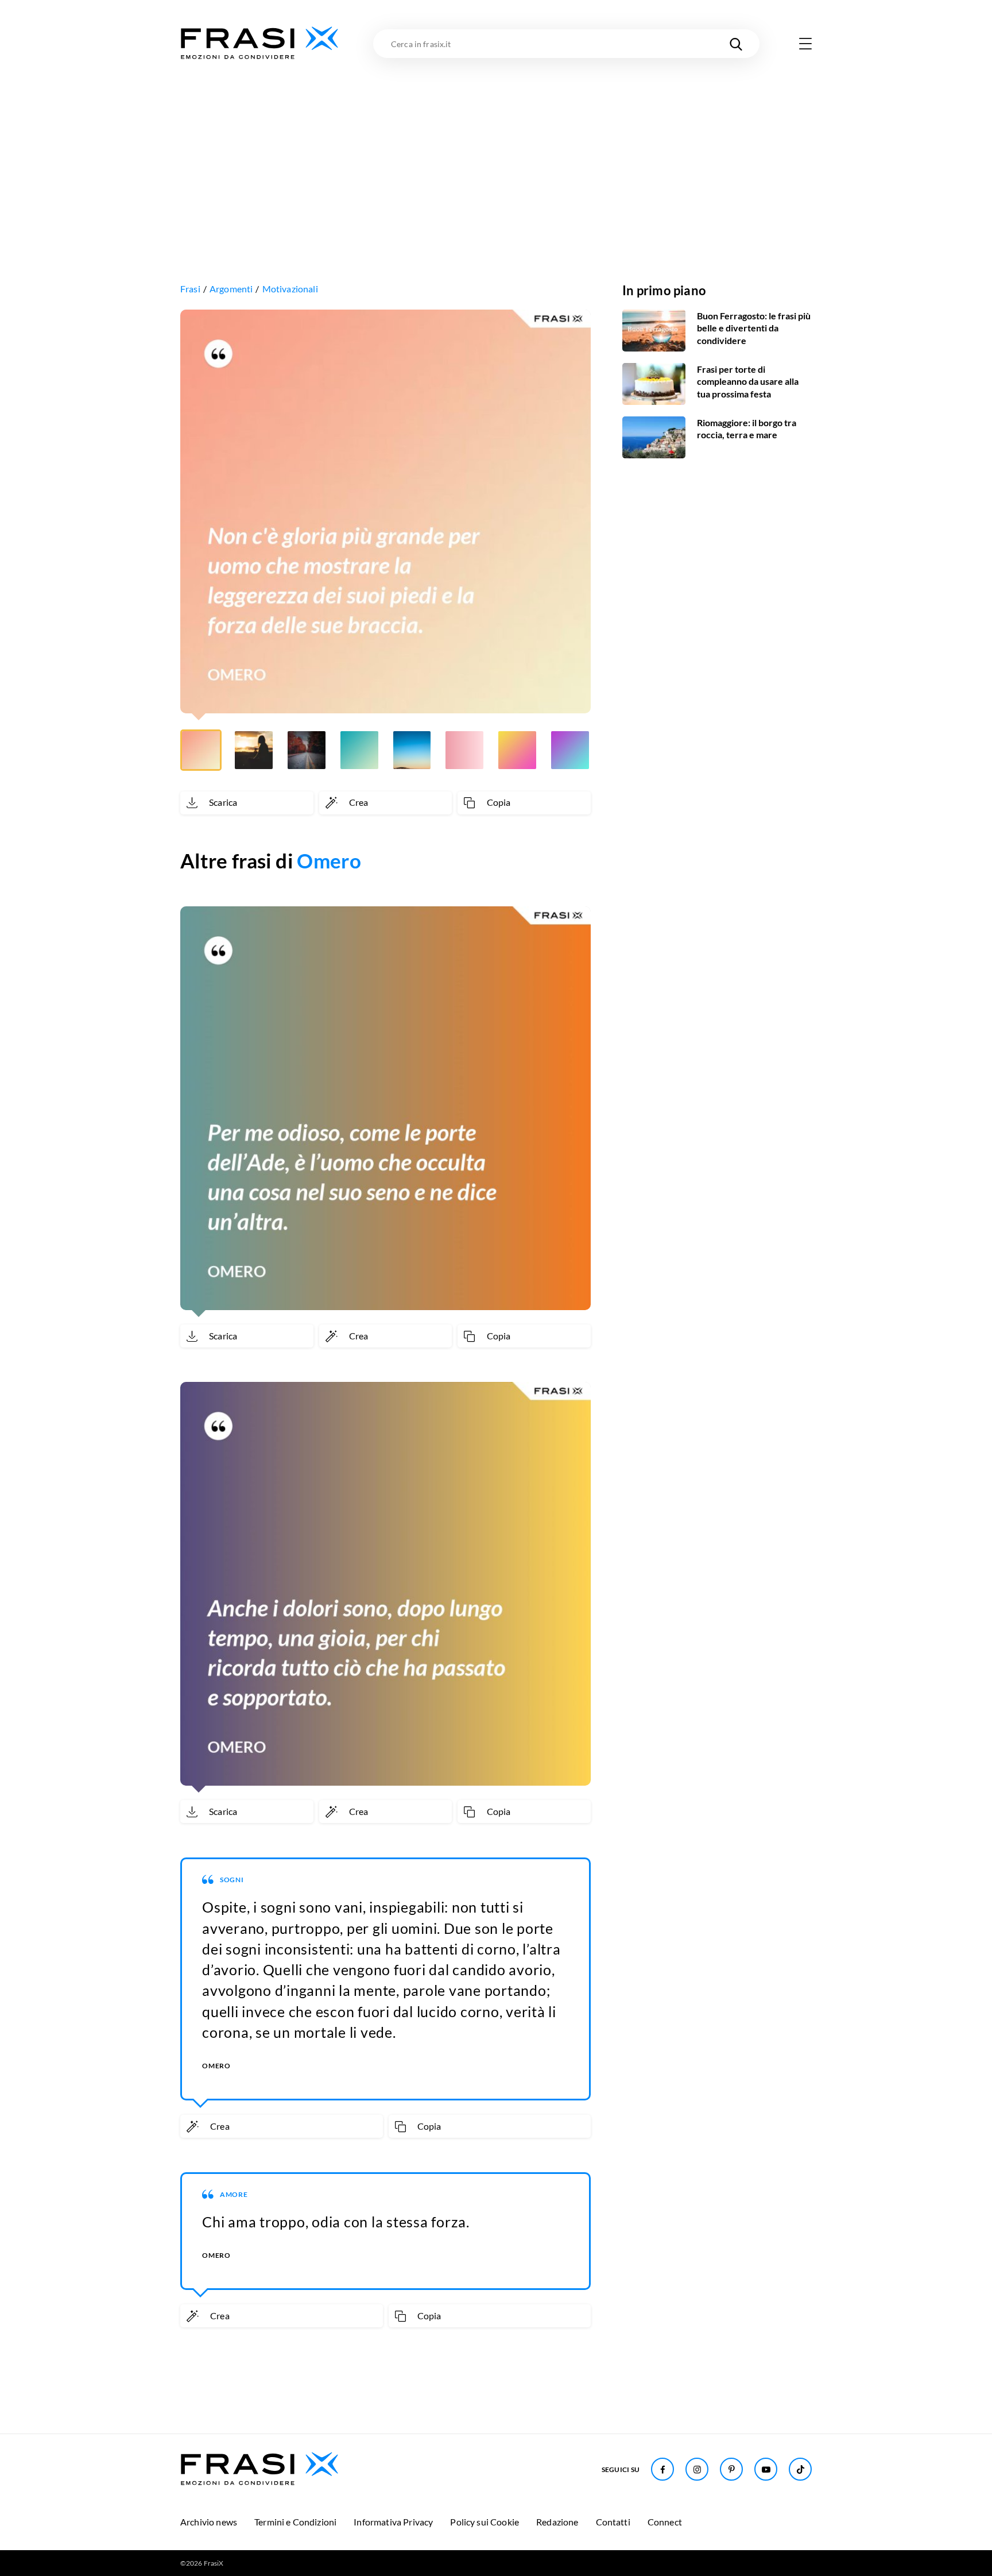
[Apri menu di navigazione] (805, 44)
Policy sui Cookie (485, 2522)
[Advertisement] (496, 148)
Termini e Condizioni (295, 2522)
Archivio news (209, 2522)
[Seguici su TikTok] (800, 2469)
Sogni (232, 1880)
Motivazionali (290, 289)
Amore (234, 2194)
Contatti (613, 2522)
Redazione (557, 2522)
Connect (665, 2522)
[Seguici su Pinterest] (731, 2469)
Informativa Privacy (393, 2522)
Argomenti (231, 289)
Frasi (190, 289)
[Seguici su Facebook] (662, 2469)
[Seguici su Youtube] (766, 2469)
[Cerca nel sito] (736, 44)
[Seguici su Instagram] (697, 2469)
